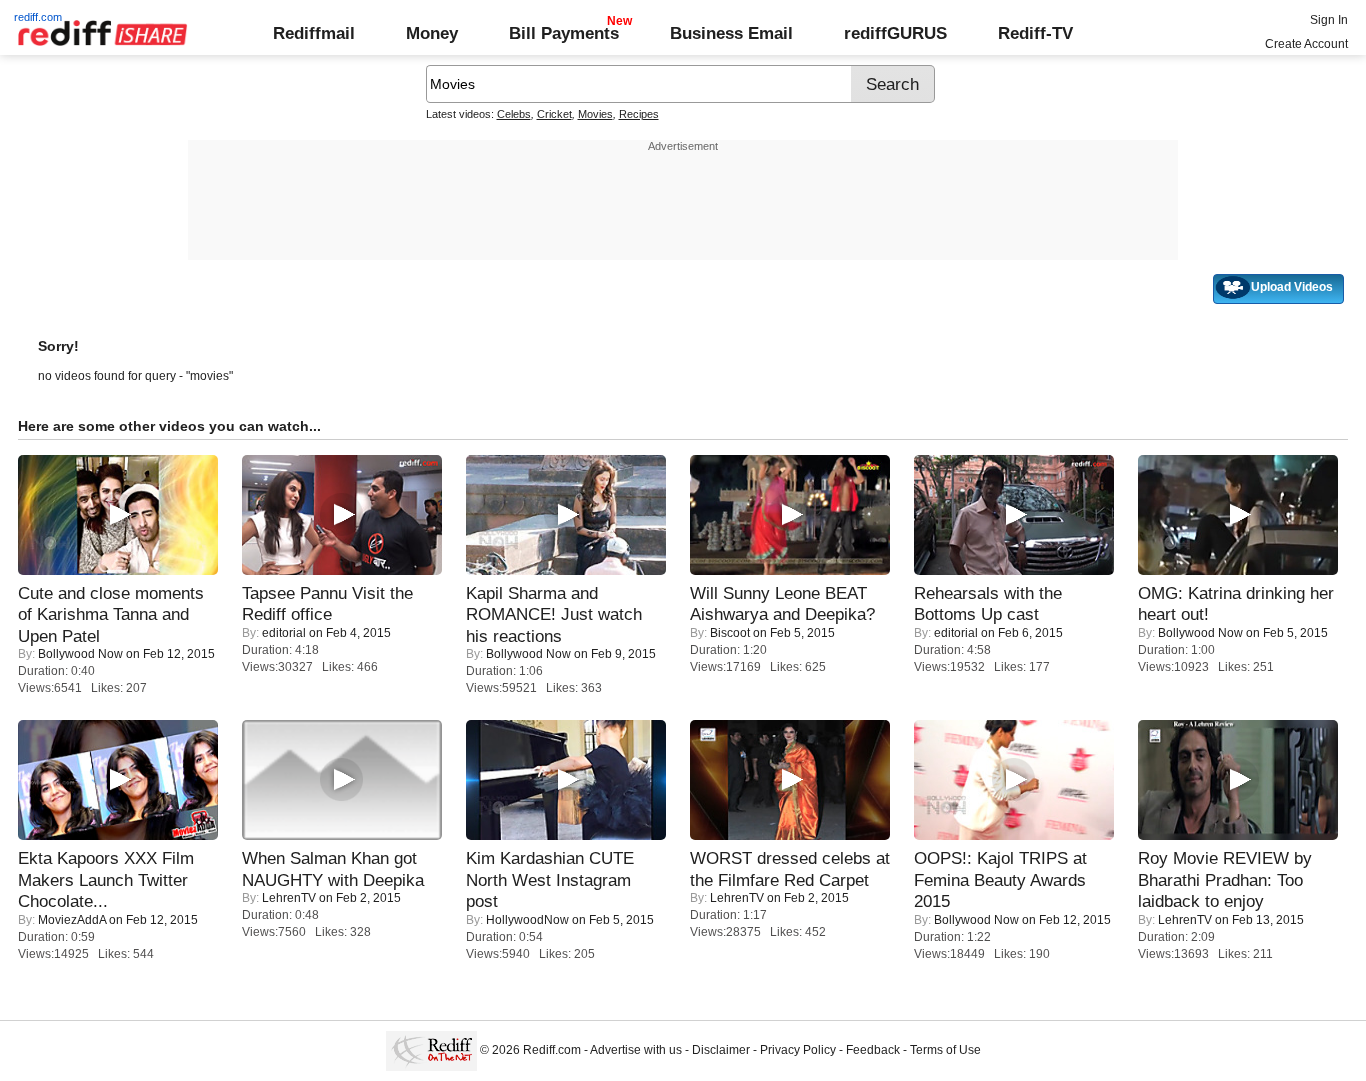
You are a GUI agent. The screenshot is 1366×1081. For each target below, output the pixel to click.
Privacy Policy (798, 1050)
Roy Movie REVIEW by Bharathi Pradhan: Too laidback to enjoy (1225, 879)
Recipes (639, 114)
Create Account (1306, 44)
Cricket (554, 114)
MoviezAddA (72, 920)
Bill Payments (564, 33)
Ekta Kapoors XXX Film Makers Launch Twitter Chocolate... (106, 879)
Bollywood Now (80, 654)
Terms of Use (945, 1050)
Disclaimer (721, 1050)
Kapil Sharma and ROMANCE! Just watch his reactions (554, 614)
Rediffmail (314, 33)
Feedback (873, 1050)
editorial (284, 633)
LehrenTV (289, 898)
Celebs (514, 114)
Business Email (731, 33)
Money (432, 33)
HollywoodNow (527, 920)
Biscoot (730, 633)
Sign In (1329, 20)
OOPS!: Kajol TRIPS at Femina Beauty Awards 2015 (1000, 879)
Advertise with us (636, 1050)
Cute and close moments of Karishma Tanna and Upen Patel (111, 614)
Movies (595, 114)
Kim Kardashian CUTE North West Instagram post (550, 879)
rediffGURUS (895, 33)
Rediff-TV (1035, 33)
